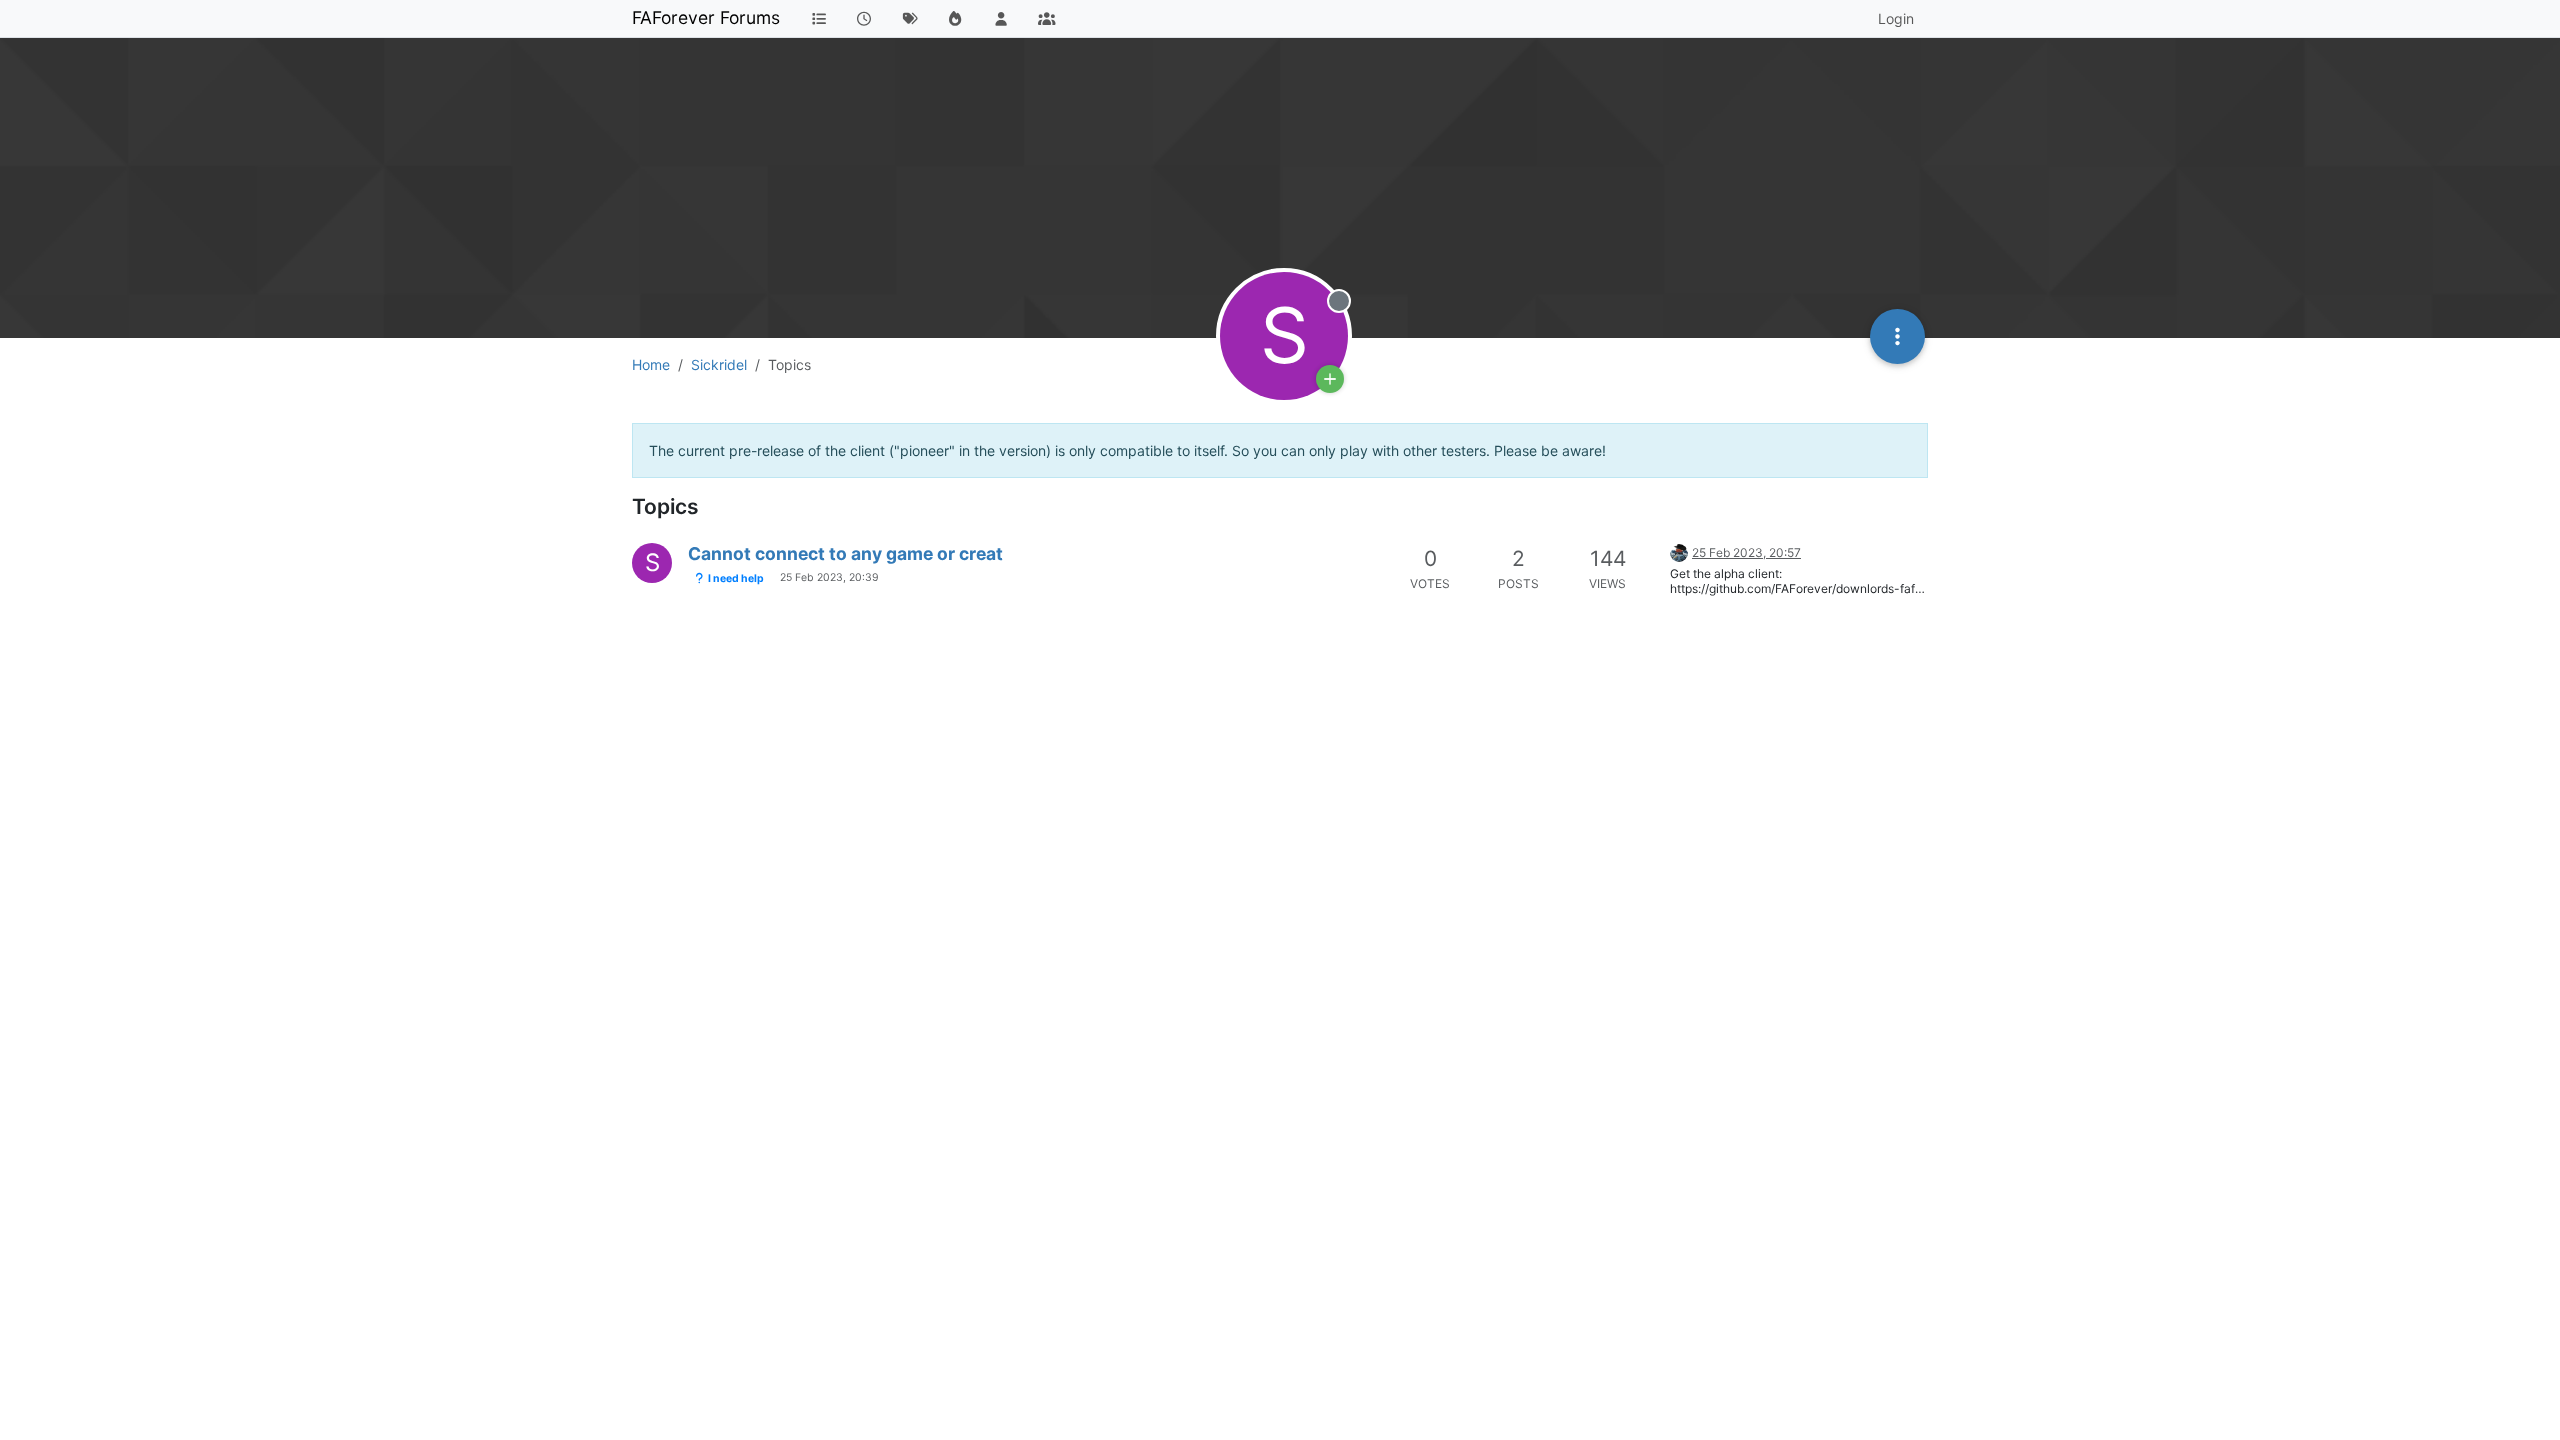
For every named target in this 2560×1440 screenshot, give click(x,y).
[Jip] (1679, 551)
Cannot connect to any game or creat (845, 553)
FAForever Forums (706, 17)
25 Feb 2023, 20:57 (1746, 552)
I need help (735, 578)
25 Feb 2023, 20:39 (829, 577)
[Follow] (1330, 379)
